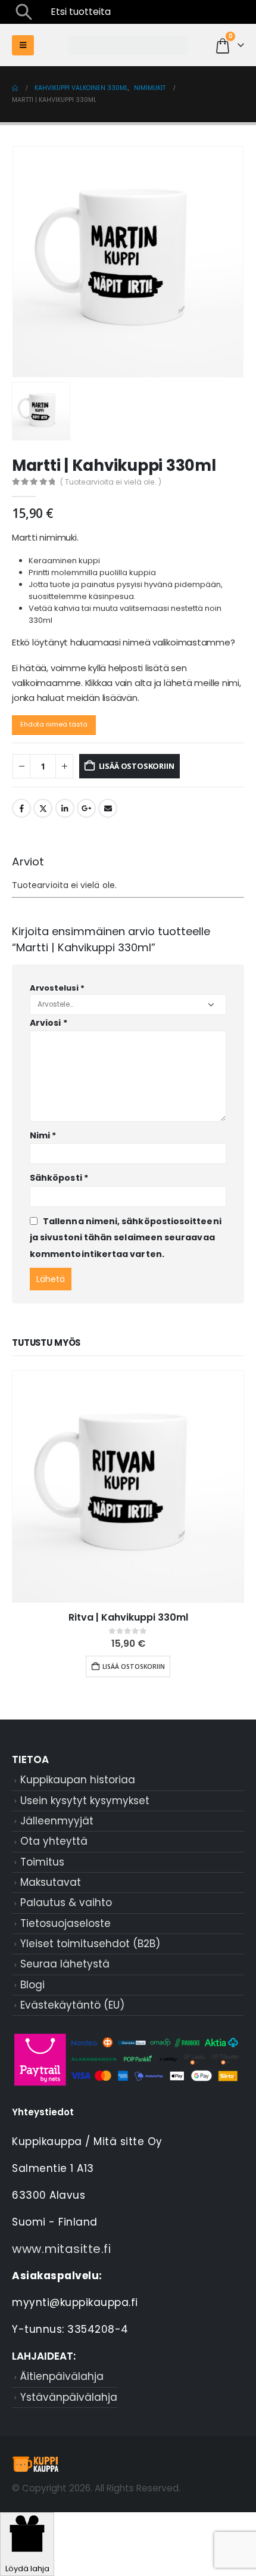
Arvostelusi (57, 988)
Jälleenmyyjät (57, 1821)
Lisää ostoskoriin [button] (134, 1666)
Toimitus (42, 1862)
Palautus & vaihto (66, 1902)
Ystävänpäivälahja (69, 2397)
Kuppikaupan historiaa (78, 1780)
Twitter (43, 808)
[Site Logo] (128, 46)
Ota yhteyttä (54, 1841)
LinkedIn (65, 808)
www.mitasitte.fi (61, 2249)
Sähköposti (59, 1178)
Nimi (43, 1135)
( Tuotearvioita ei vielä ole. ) (111, 482)
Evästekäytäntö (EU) (72, 2005)
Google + (86, 808)
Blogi (32, 1985)
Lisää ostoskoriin (137, 766)
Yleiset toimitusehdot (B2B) (90, 1944)
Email (108, 808)
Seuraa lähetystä (65, 1964)
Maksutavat (51, 1882)
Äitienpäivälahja (62, 2376)
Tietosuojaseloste (65, 1923)
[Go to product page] (128, 1486)
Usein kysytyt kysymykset (85, 1801)
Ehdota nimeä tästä (54, 724)
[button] (24, 12)
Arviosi (49, 1023)
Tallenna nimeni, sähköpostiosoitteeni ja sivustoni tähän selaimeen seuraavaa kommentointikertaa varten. (126, 1238)
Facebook (21, 808)
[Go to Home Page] (15, 88)
